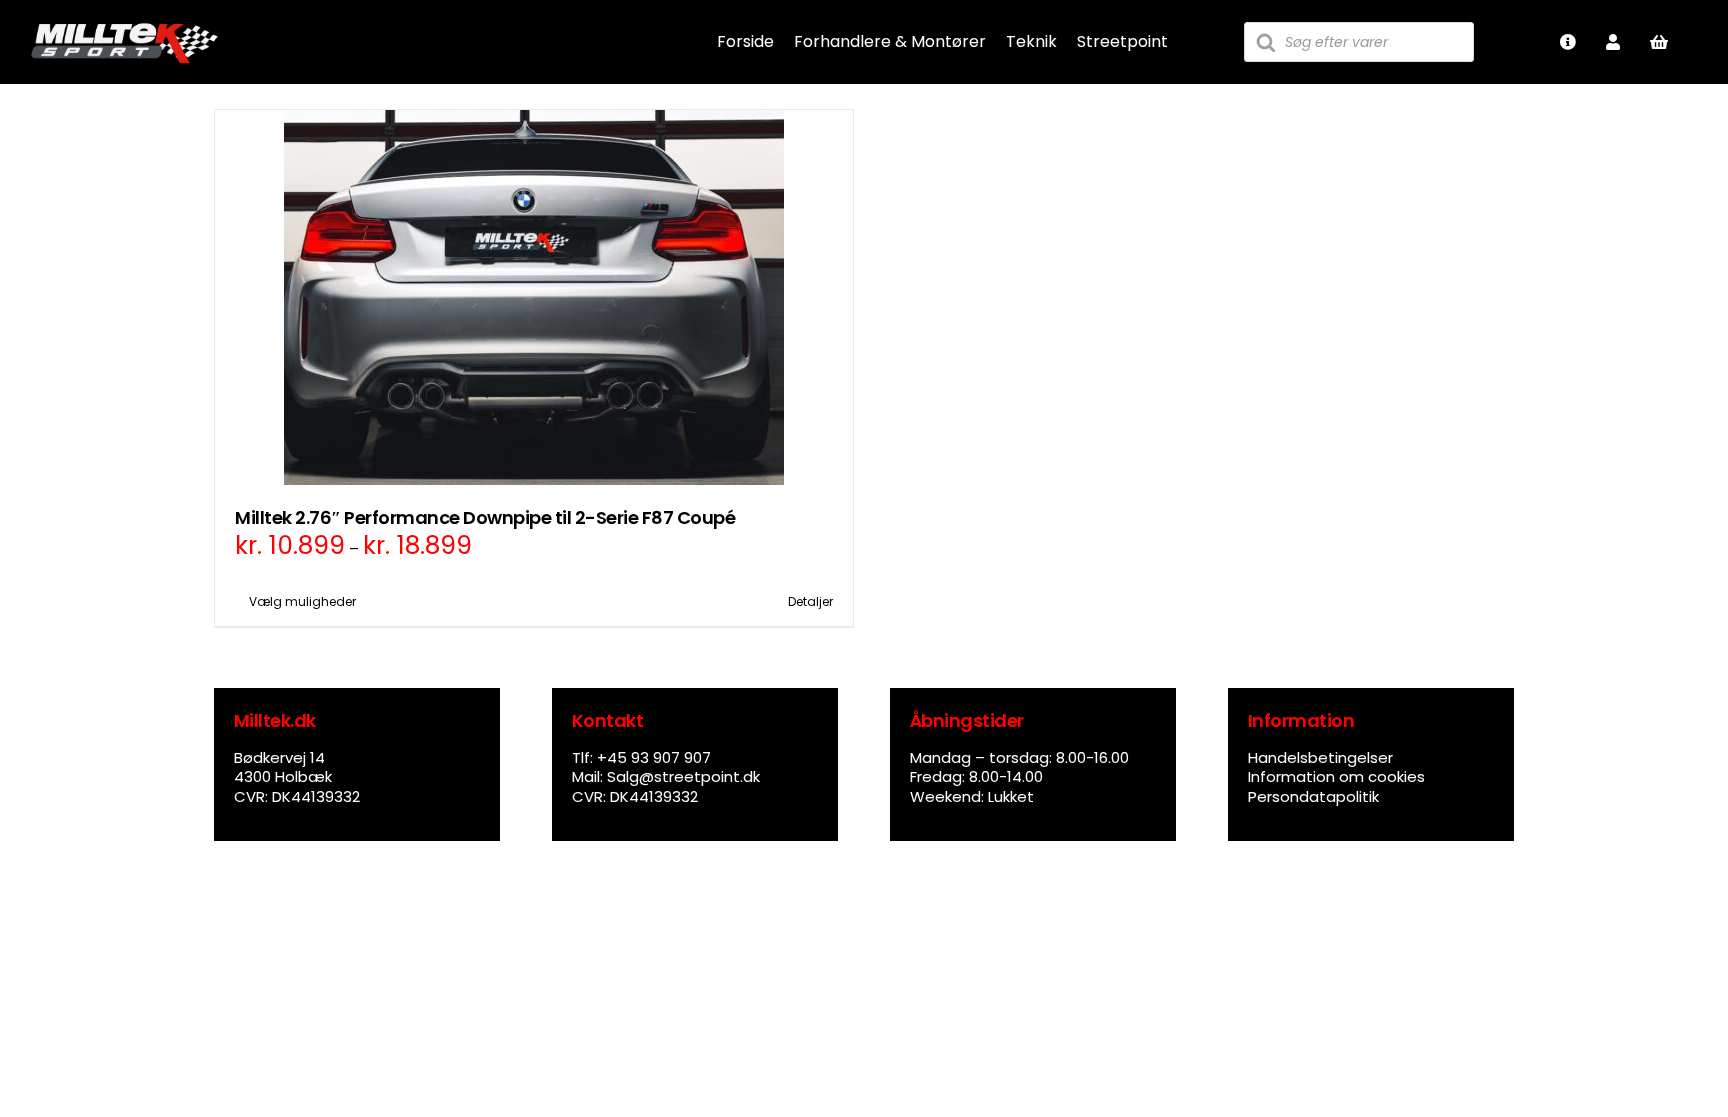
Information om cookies (1336, 776)
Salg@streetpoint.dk (683, 776)
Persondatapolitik (1313, 796)
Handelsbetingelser (1320, 757)
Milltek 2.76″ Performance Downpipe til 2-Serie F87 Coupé (485, 517)
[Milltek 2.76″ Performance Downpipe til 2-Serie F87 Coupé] (534, 297)
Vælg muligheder (302, 601)
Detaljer (810, 601)
